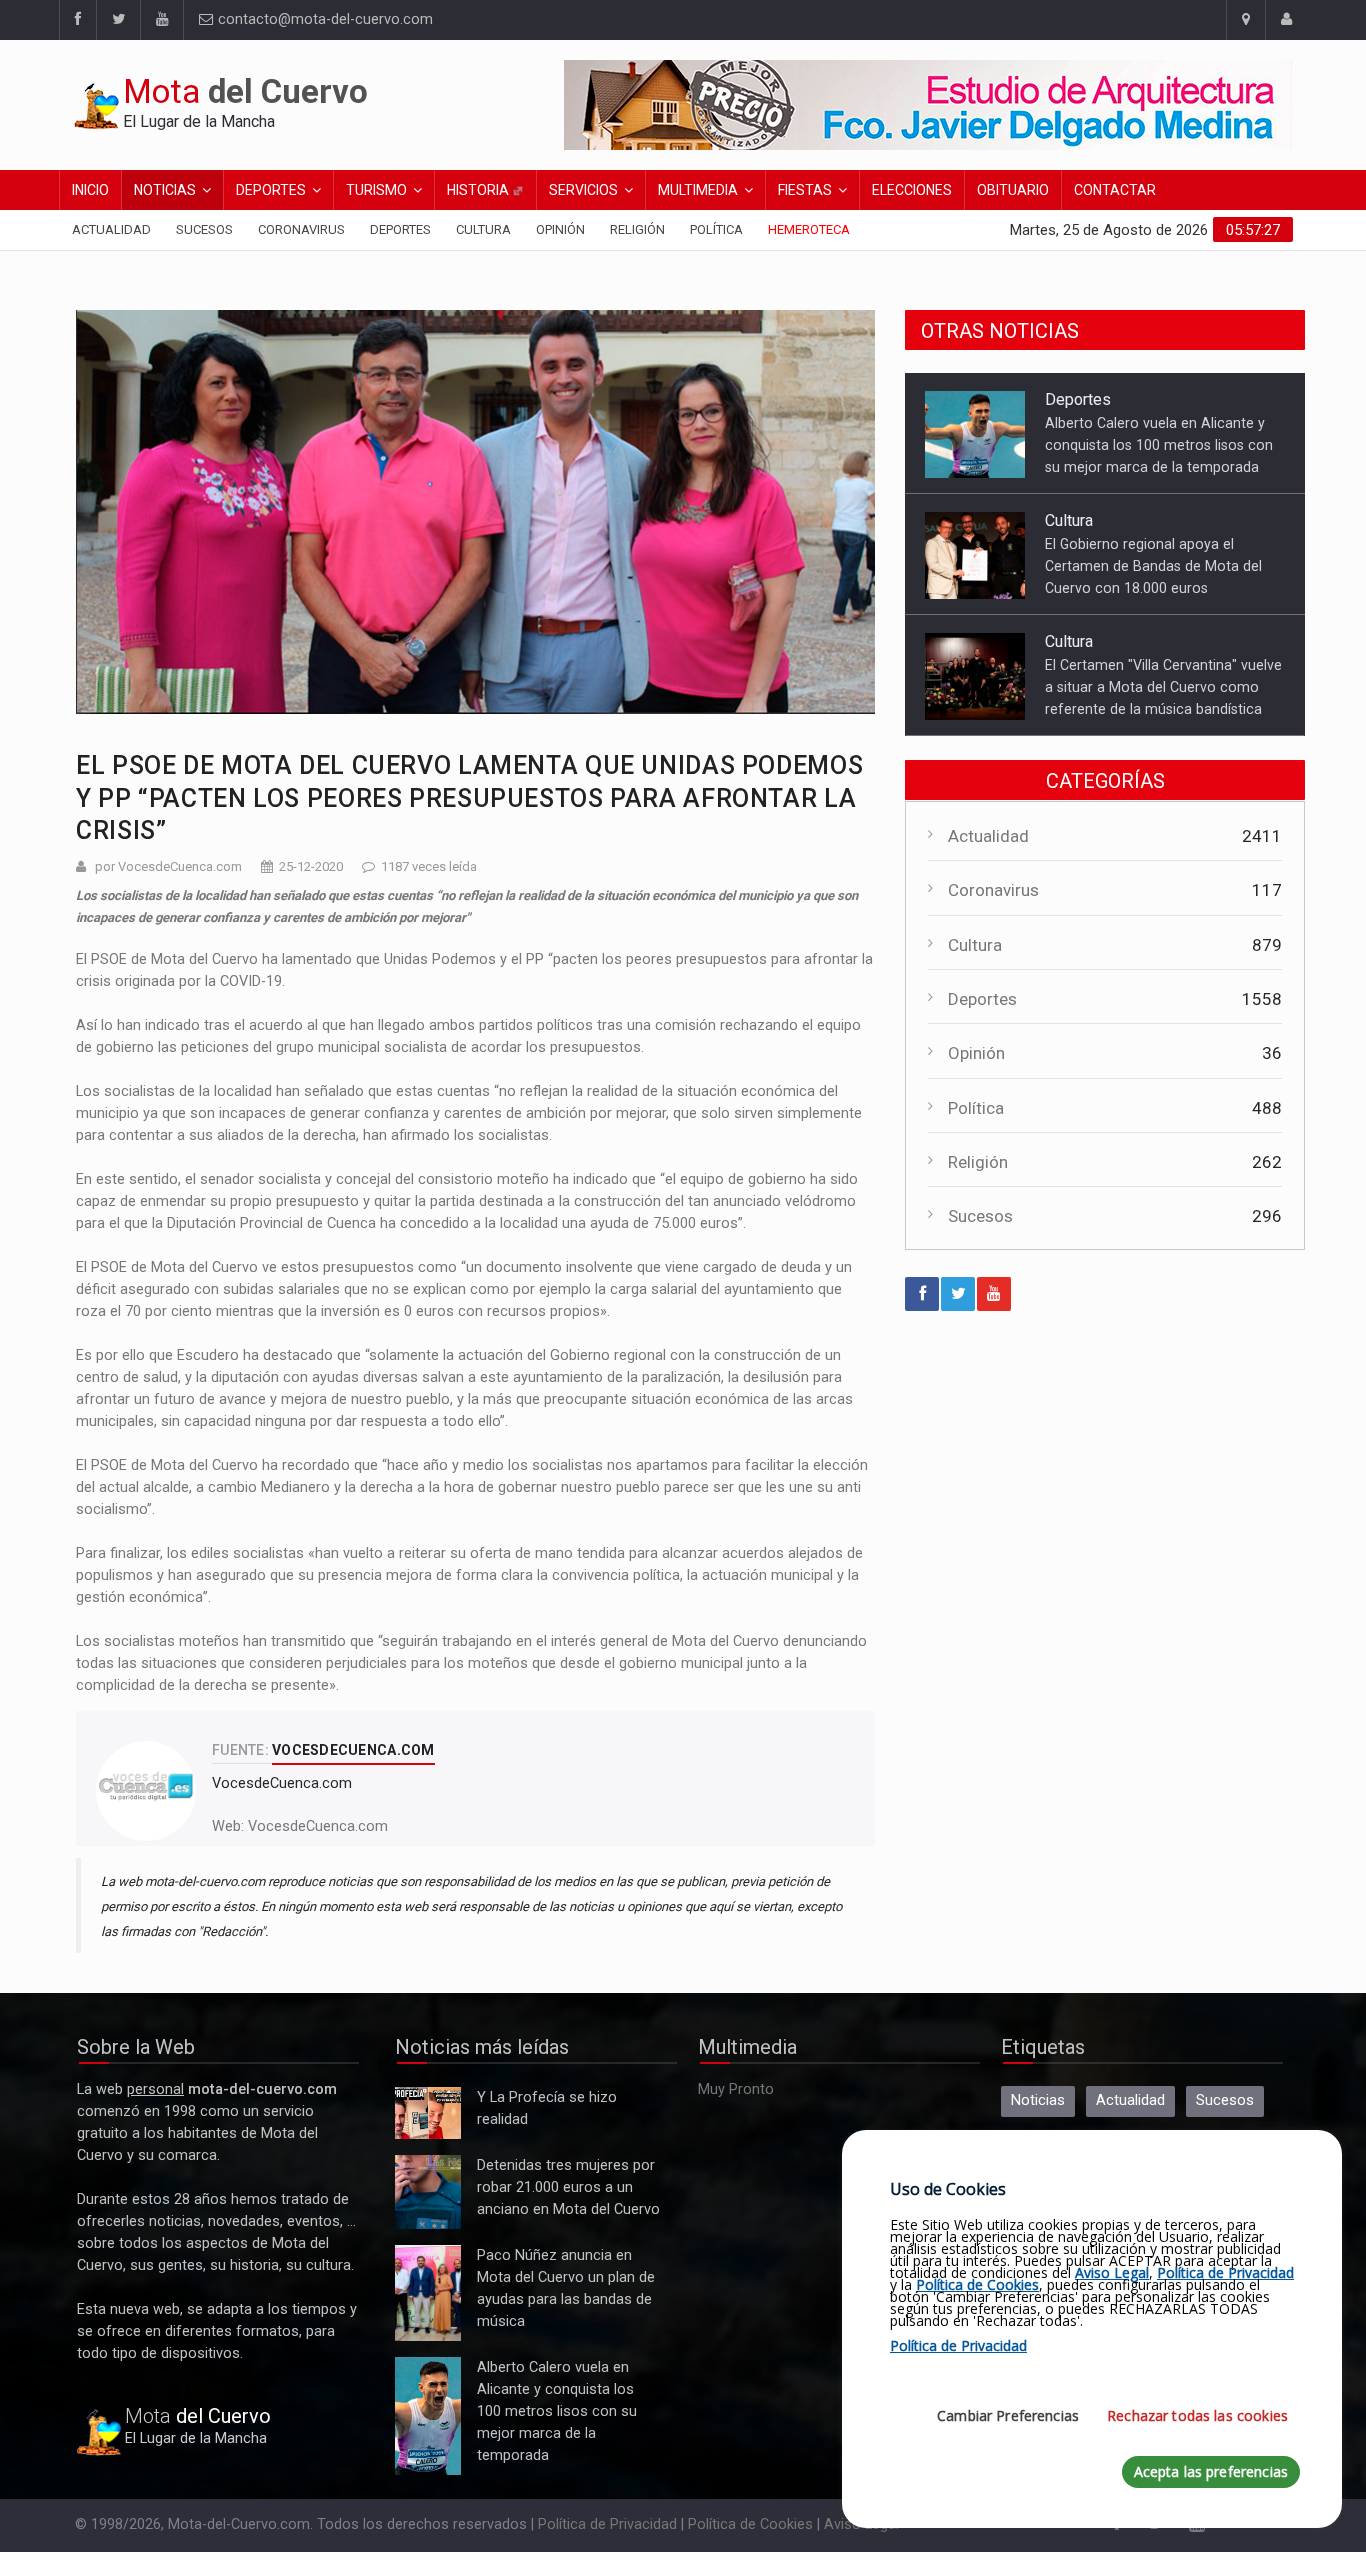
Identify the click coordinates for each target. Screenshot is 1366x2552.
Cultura (483, 229)
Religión (637, 229)
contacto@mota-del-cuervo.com (323, 19)
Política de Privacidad (607, 2524)
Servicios (583, 190)
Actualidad (111, 229)
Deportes (271, 190)
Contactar (1115, 190)
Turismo (376, 190)
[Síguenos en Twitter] (118, 20)
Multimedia (698, 190)
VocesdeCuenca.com (318, 1826)
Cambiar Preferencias (1008, 2415)
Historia (479, 190)
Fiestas (805, 190)
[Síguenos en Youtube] (161, 20)
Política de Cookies (750, 2524)
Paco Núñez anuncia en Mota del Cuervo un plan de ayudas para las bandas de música (428, 2293)
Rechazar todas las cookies (1197, 2415)
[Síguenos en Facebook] (77, 20)
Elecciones (912, 190)
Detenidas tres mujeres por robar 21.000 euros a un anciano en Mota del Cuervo (427, 2192)
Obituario (1013, 190)
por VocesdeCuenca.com (168, 866)
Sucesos (204, 229)
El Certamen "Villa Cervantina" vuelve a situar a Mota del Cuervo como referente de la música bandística (1163, 636)
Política (716, 229)
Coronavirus (301, 229)
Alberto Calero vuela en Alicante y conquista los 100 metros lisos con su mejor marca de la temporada (1159, 394)
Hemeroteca (809, 229)
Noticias (165, 190)
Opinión (560, 229)
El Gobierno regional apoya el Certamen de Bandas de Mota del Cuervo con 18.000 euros (1153, 515)
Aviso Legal (1112, 2272)
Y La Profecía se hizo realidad (423, 2113)
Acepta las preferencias (1211, 2471)
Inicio (90, 190)
